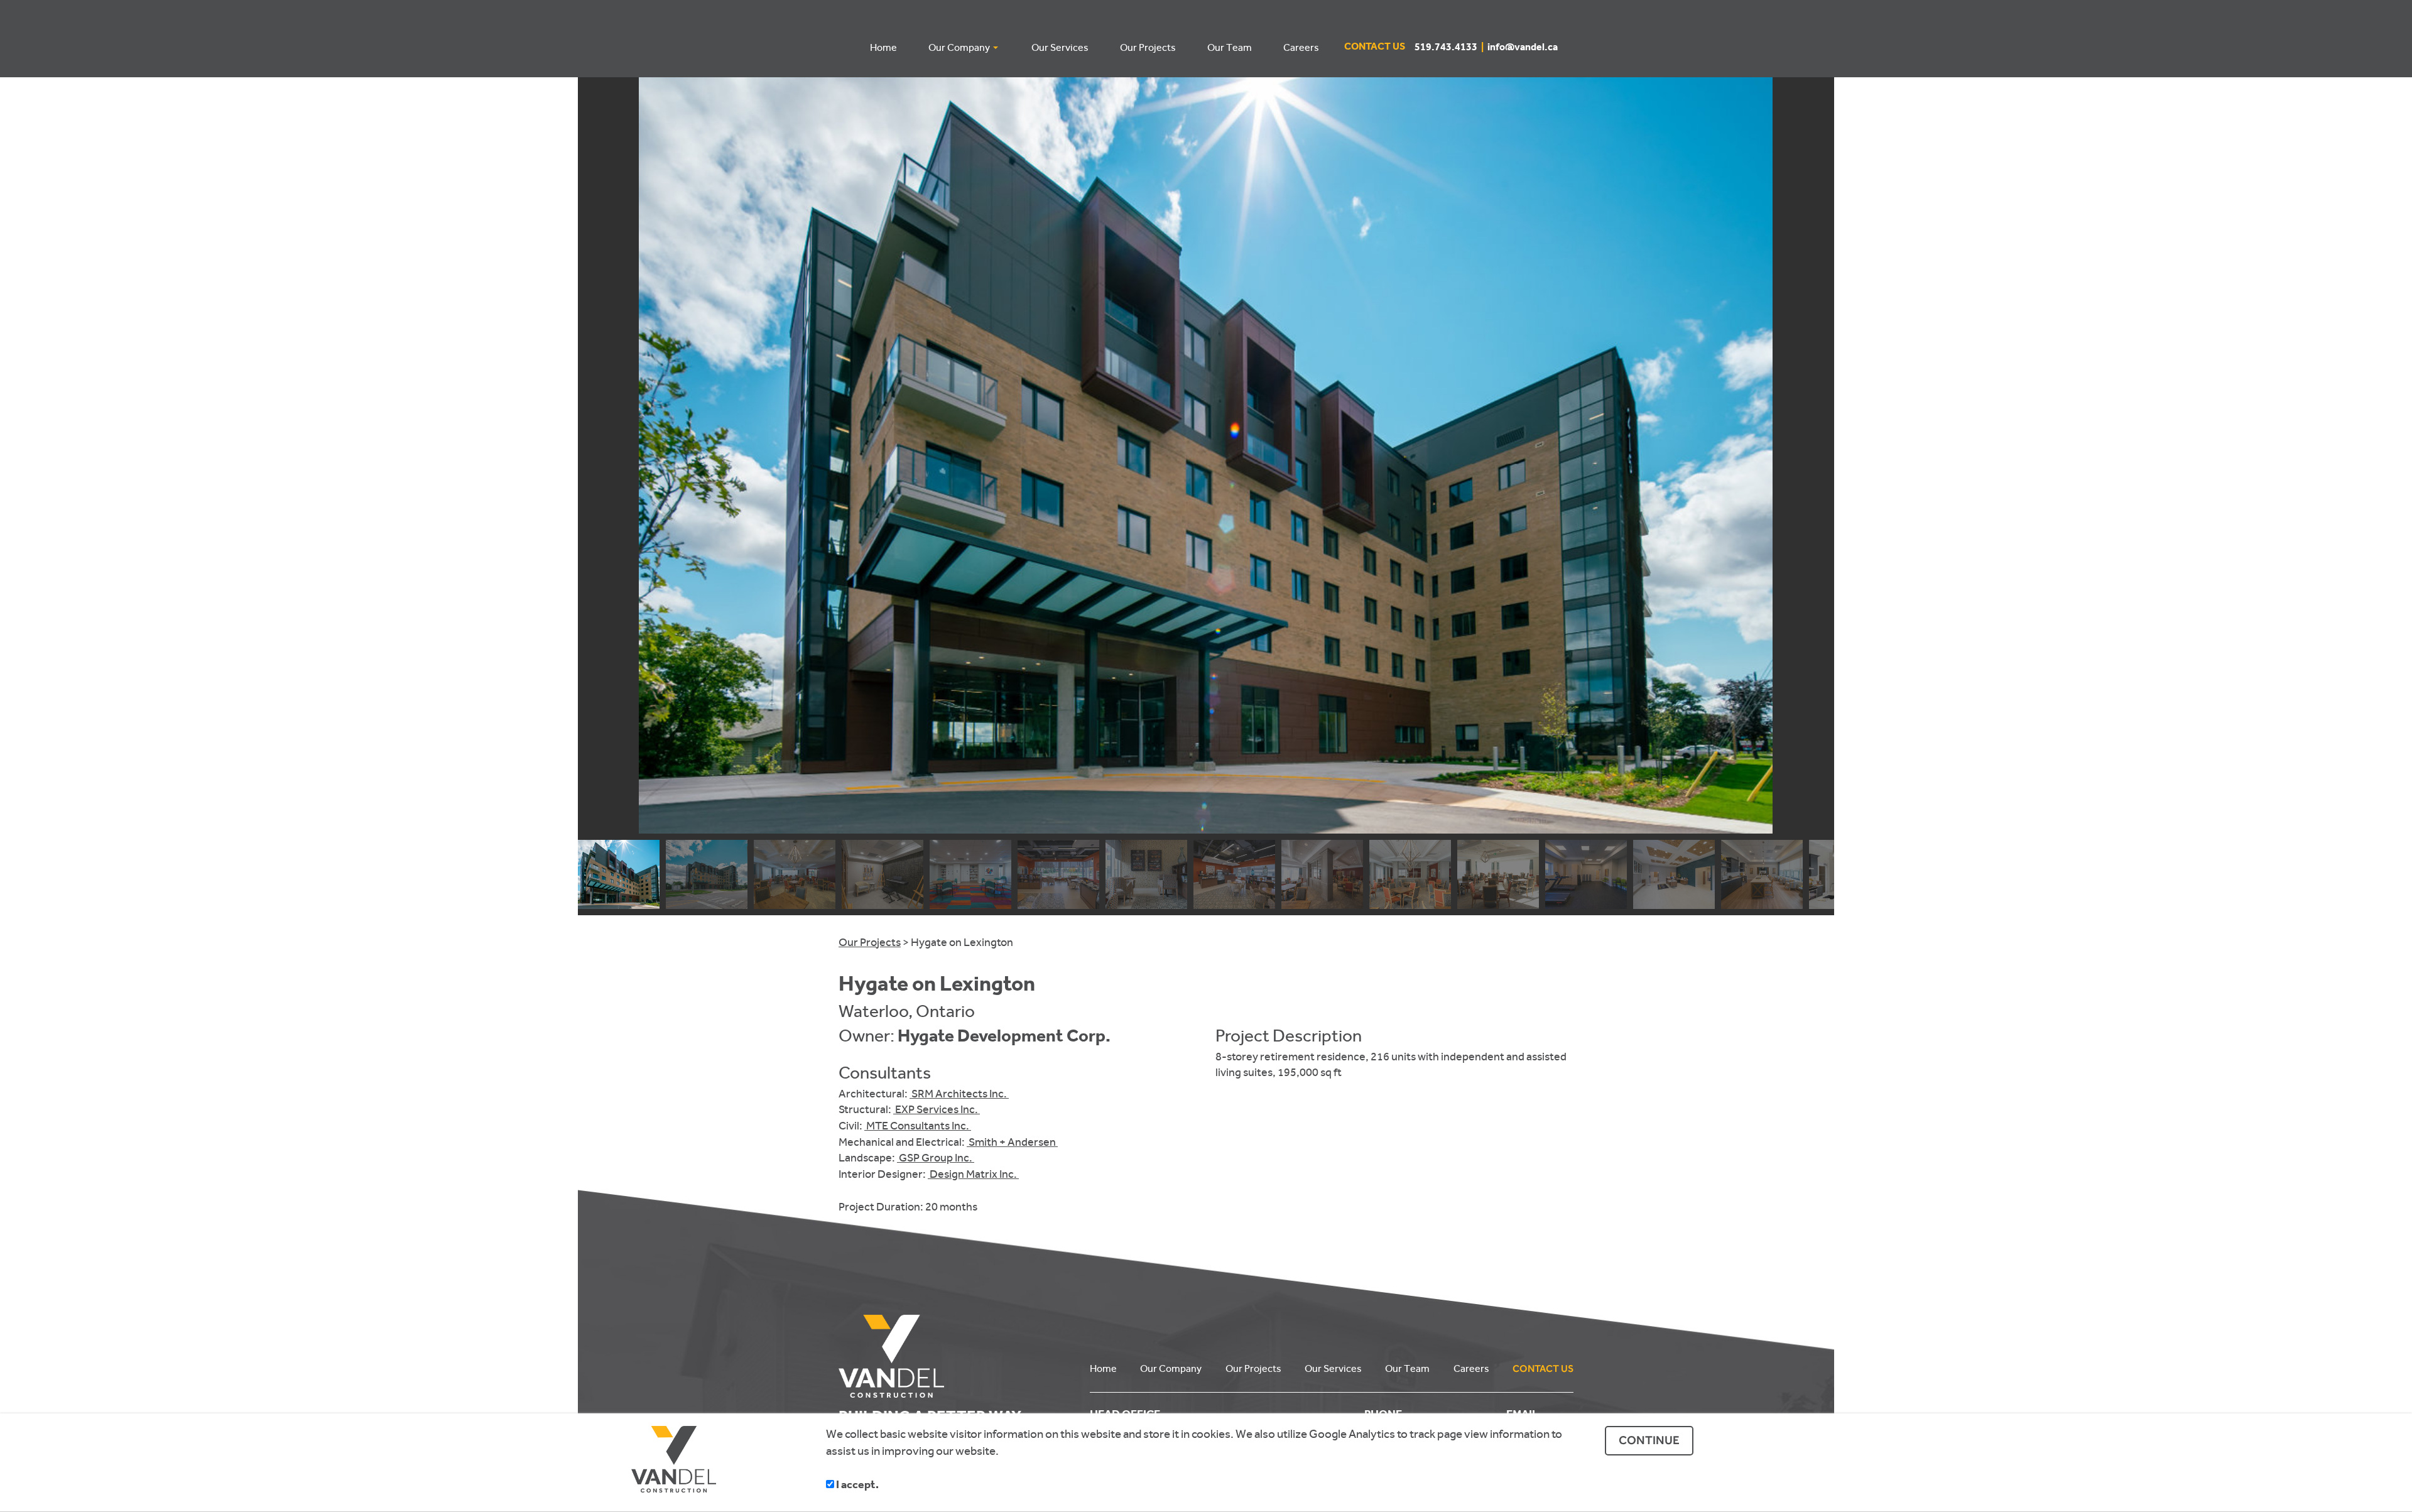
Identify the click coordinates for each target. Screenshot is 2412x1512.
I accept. (856, 1486)
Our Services (1333, 1368)
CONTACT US (1543, 1368)
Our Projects (870, 942)
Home (1103, 1368)
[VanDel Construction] (955, 1356)
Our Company (1171, 1368)
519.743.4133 (1451, 48)
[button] (1819, 455)
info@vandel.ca (1523, 48)
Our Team (1407, 1368)
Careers (1471, 1368)
